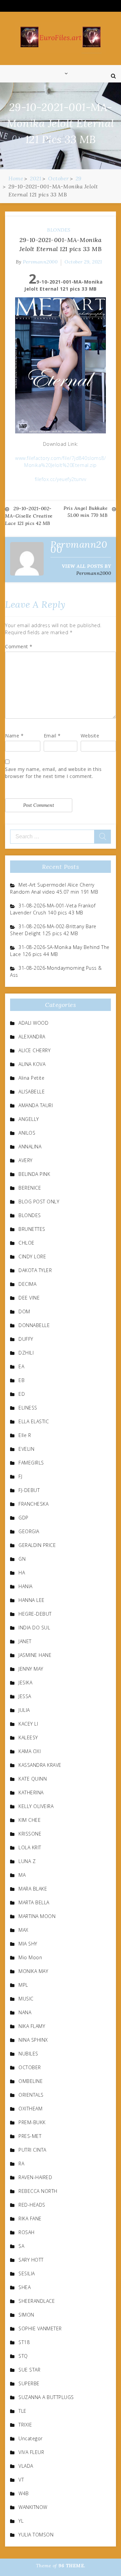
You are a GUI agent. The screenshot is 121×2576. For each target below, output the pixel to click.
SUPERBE (29, 2383)
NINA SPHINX (33, 2040)
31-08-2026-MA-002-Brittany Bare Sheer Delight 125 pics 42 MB (53, 930)
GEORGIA (29, 1531)
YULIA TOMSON (36, 2535)
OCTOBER (30, 2067)
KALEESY (28, 1738)
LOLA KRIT (30, 1847)
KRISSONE (30, 1834)
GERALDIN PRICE (37, 1545)
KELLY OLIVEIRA (36, 1806)
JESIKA (25, 1683)
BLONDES (59, 230)
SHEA (25, 2287)
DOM (24, 1311)
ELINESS (28, 1408)
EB (22, 1380)
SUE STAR (29, 2370)
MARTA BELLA (34, 1902)
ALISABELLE (32, 1092)
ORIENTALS (31, 2095)
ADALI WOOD (33, 1023)
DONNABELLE (34, 1325)
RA (21, 2164)
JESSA (25, 1696)
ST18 (24, 2342)
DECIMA (27, 1284)
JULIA (24, 1710)
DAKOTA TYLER (35, 1270)
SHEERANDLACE (37, 2301)
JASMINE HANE (35, 1655)
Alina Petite (31, 1078)
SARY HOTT (31, 2260)
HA (22, 1573)
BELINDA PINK (34, 1174)
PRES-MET (30, 2136)
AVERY (26, 1160)
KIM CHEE (30, 1820)
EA (21, 1366)
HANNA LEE (32, 1600)
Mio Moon (30, 1957)
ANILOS (27, 1133)
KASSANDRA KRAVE (40, 1765)
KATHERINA (31, 1792)
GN (22, 1559)
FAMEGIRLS (31, 1463)
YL (21, 2521)
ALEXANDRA (32, 1037)
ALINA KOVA (32, 1064)
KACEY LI (28, 1724)
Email (52, 736)
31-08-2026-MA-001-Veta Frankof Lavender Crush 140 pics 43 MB (53, 909)
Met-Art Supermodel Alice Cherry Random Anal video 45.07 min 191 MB (54, 888)
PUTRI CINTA (32, 2150)
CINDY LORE (32, 1256)
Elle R (25, 1435)
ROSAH (27, 2232)
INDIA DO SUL (34, 1628)
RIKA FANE (30, 2219)
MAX (24, 1930)
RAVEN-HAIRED (35, 2177)
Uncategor (31, 2438)
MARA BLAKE (33, 1889)
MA (22, 1875)
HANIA (26, 1586)
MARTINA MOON (37, 1916)
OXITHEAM (30, 2109)
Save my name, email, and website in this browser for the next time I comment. (53, 773)
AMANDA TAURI (36, 1105)
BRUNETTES (32, 1229)
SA (21, 2246)
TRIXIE (25, 2425)
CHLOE (27, 1243)
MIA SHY (28, 1944)
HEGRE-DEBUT (35, 1614)
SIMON (26, 2315)
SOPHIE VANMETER (40, 2328)
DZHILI (26, 1353)
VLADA (26, 2466)
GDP (24, 1518)
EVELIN (26, 1449)
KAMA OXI (30, 1751)
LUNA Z (27, 1861)
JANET (25, 1641)
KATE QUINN (33, 1779)
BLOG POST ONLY (39, 1202)
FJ (20, 1476)
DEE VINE (29, 1298)
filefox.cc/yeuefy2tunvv (61, 479)
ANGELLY (29, 1119)
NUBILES (28, 2054)
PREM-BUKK (32, 2122)
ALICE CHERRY (34, 1050)
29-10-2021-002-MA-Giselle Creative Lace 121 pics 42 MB (29, 516)
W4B (24, 2493)
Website (90, 736)
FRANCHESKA (33, 1504)
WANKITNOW (33, 2507)
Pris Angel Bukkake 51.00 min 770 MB (86, 512)
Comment (19, 646)
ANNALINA (30, 1147)
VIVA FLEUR (31, 2452)
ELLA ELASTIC (34, 1421)
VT (21, 2480)
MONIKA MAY (33, 1971)
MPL (23, 1985)
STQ (23, 2356)
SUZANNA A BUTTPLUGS (46, 2397)
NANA (25, 2012)
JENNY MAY (31, 1669)
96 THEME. (72, 2566)
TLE (23, 2411)
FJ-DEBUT (29, 1490)
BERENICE (30, 1188)
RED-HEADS (32, 2205)
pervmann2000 (40, 262)
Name (14, 736)
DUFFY (26, 1339)
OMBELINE (31, 2081)
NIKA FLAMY (32, 2026)
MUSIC (26, 1999)
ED (22, 1394)
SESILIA (27, 2273)
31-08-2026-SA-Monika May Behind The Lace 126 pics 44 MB (60, 951)
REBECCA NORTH (38, 2191)
